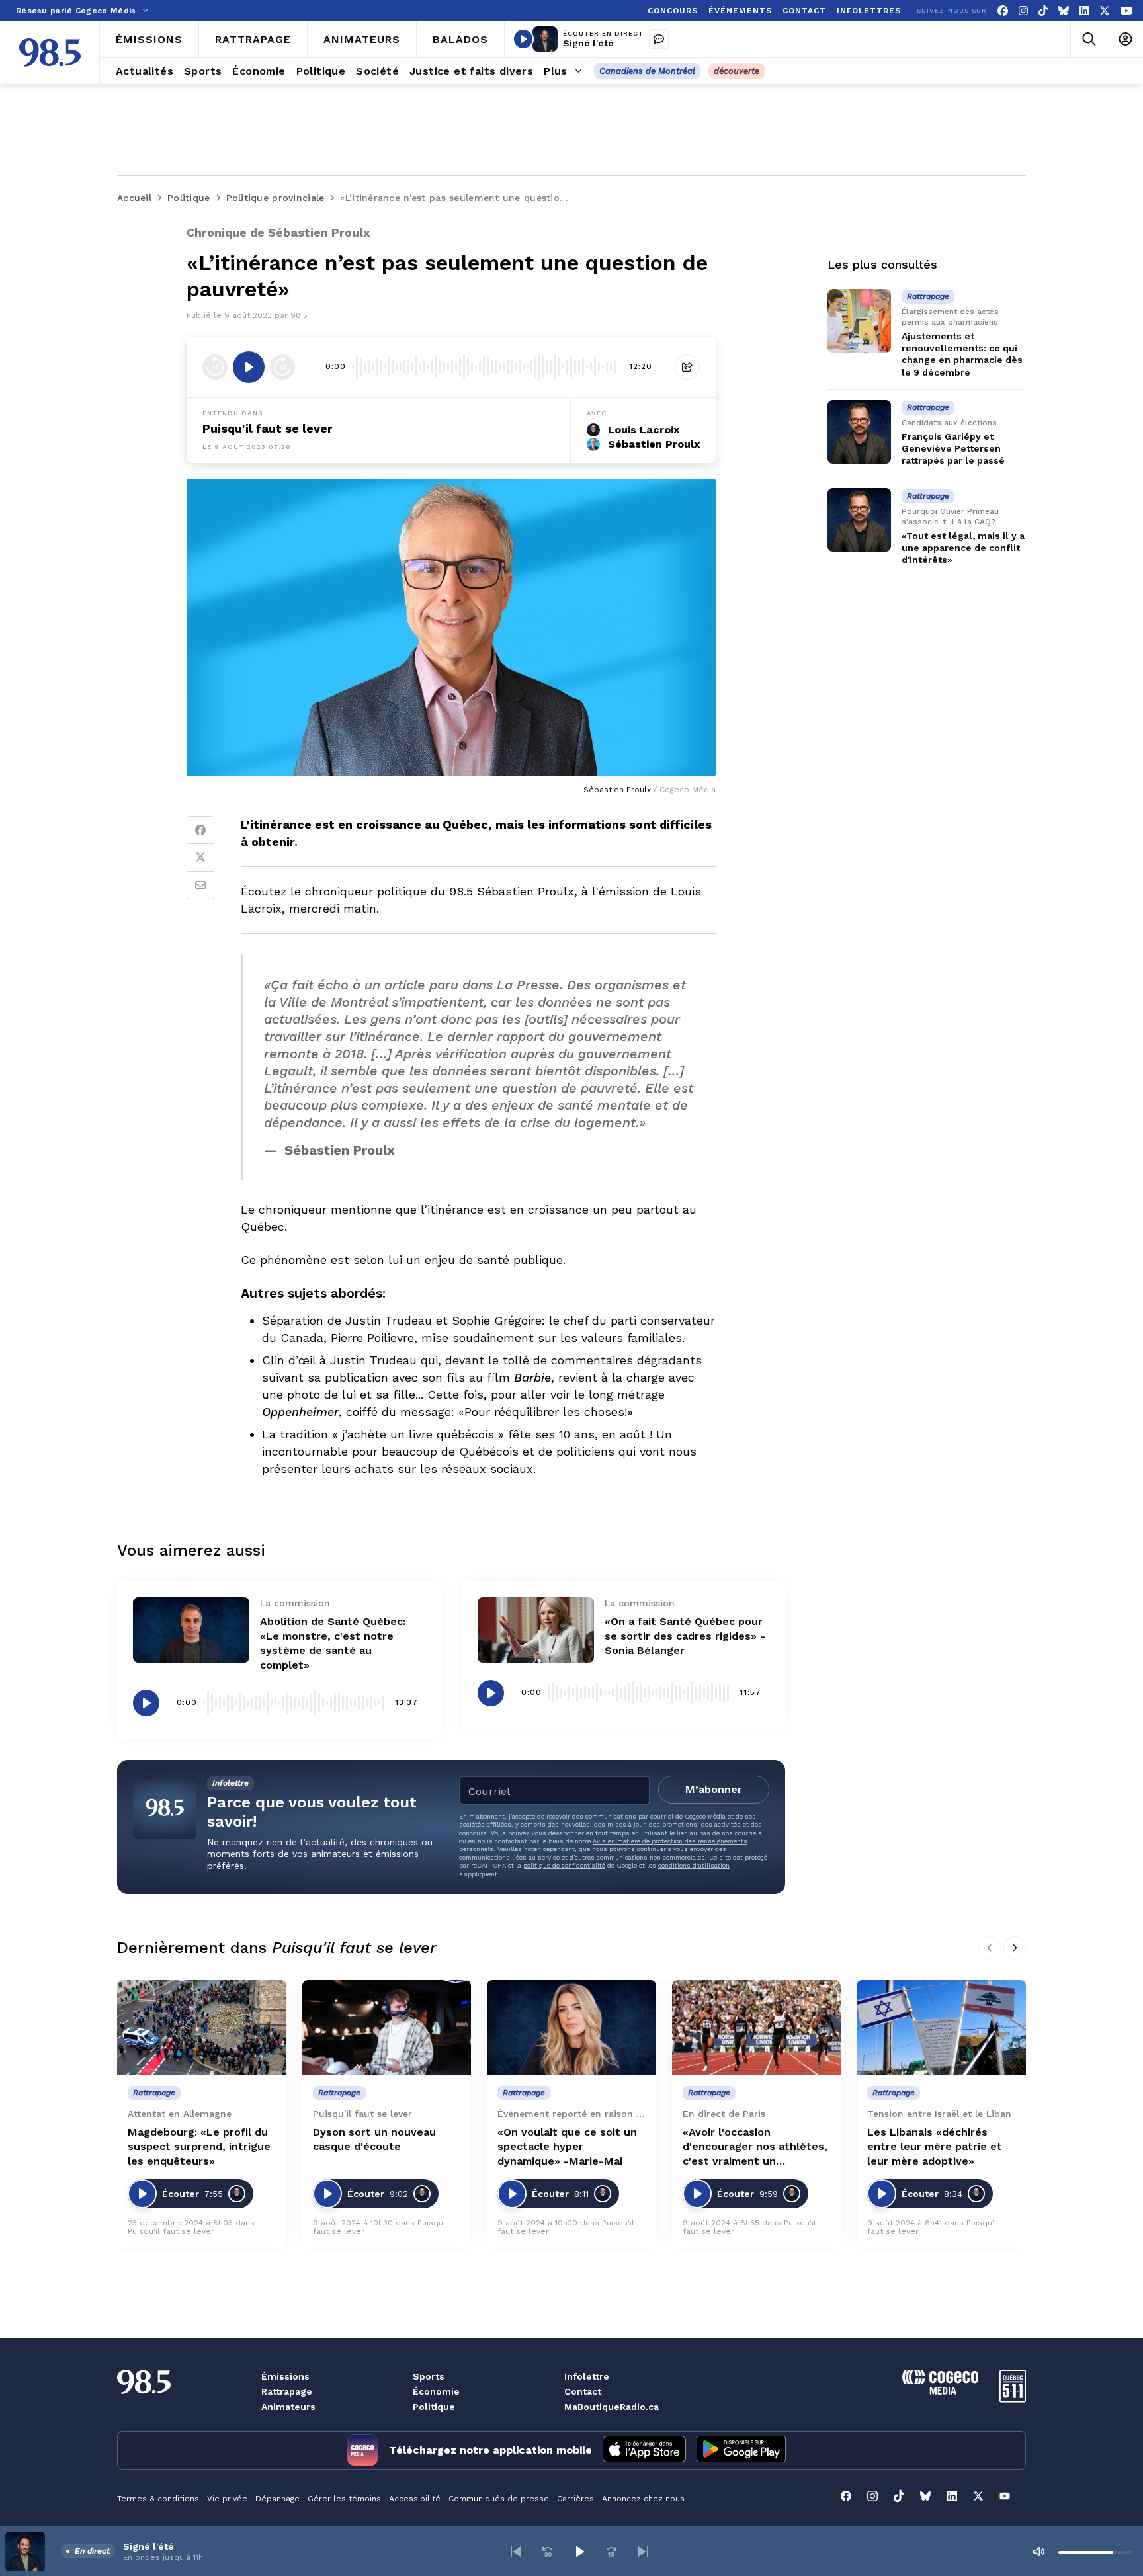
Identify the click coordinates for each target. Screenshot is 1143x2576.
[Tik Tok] (1043, 11)
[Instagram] (1023, 11)
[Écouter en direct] (523, 39)
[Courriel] (200, 886)
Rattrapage (287, 2391)
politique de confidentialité (564, 1865)
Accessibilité (415, 2499)
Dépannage (277, 2499)
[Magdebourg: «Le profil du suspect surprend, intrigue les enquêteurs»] (202, 2028)
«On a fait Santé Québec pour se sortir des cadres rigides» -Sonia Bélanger (685, 1636)
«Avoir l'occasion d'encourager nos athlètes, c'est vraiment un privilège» (755, 2147)
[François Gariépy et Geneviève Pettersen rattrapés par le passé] (859, 432)
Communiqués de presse (499, 2499)
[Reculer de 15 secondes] (215, 367)
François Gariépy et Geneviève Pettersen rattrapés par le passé (953, 448)
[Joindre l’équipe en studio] (659, 39)
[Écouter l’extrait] (249, 367)
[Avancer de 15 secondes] (282, 367)
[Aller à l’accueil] (50, 53)
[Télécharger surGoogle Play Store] (741, 2450)
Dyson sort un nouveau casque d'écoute (374, 2139)
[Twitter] (200, 858)
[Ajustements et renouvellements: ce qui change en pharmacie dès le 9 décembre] (859, 321)
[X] (1105, 11)
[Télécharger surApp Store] (644, 2450)
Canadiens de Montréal (647, 71)
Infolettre (587, 2376)
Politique (434, 2407)
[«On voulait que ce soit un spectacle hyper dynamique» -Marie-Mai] (571, 2028)
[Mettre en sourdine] (1038, 2552)
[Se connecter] (1125, 39)
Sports (429, 2376)
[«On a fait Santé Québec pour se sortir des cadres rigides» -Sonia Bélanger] (536, 1630)
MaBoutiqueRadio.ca (612, 2407)
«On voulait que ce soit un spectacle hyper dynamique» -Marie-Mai (567, 2146)
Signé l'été (588, 43)
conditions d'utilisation (694, 1865)
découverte (737, 71)
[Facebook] (1003, 11)
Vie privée (227, 2499)
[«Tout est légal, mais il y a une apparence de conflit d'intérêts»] (859, 520)
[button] (516, 2552)
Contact (583, 2391)
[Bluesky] (1064, 11)
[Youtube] (1126, 11)
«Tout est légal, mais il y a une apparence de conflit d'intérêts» (963, 548)
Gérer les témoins (344, 2499)
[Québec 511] (1013, 2399)
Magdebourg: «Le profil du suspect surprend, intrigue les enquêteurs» (199, 2146)
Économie (436, 2391)
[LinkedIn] (1084, 11)
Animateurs (288, 2407)
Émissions (285, 2376)
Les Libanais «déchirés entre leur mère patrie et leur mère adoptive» (935, 2146)
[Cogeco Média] (940, 2391)
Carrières (575, 2499)
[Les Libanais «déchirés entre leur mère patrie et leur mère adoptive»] (941, 2028)
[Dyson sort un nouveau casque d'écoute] (387, 2028)
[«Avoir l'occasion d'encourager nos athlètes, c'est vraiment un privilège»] (757, 2028)
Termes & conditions (158, 2499)
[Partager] (687, 367)
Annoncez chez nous (643, 2499)
